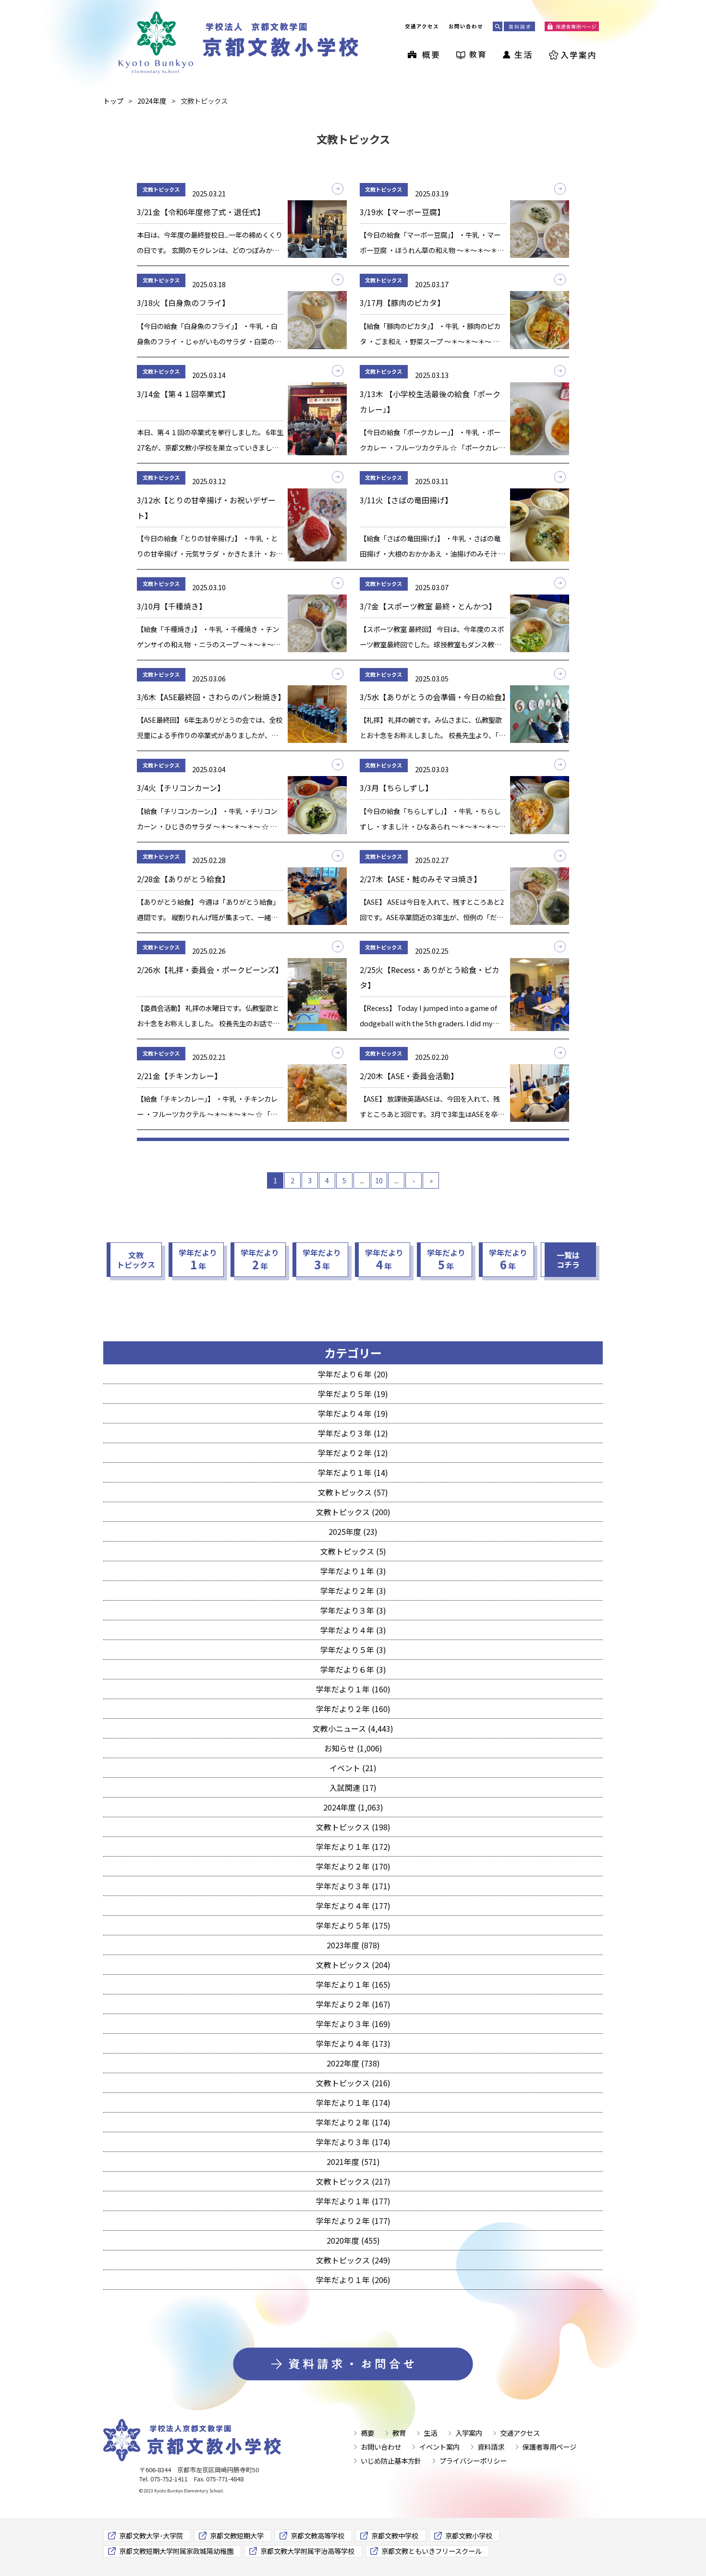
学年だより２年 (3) (353, 1591)
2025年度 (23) (353, 1531)
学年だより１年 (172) (353, 1847)
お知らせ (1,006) (353, 1748)
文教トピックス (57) (353, 1492)
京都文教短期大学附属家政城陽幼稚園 (176, 2551)
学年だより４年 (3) (353, 1630)
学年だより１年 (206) (353, 2280)
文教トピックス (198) (353, 1827)
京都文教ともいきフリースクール (432, 2551)
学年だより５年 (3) (353, 1650)
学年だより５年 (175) (353, 1925)
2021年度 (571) (353, 2162)
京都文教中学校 (395, 2535)
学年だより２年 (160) (353, 1709)
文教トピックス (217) (353, 2181)
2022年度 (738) (353, 2063)
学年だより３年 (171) (353, 1886)
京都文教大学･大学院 (151, 2535)
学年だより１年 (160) (353, 1689)
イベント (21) (353, 1768)
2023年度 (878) (353, 1945)
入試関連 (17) (353, 1787)
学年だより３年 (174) (353, 2142)
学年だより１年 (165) (353, 1984)
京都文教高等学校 (317, 2535)
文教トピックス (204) (353, 1965)
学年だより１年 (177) (353, 2201)
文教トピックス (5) (353, 1551)
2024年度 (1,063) (353, 1807)
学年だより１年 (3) (353, 1571)
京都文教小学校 (469, 2535)
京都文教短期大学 (237, 2535)
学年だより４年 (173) (353, 2043)
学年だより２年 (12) (353, 1453)
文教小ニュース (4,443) (353, 1728)
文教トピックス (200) (353, 1512)
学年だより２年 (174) (353, 2122)
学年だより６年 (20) (353, 1374)
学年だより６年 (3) (353, 1669)
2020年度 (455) (353, 2240)
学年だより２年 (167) (353, 2004)
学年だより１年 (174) (353, 2102)
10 (379, 1180)
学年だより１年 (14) (353, 1472)
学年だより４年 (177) (353, 1906)
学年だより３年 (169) (353, 2024)
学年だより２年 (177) (353, 2221)
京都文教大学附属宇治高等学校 (307, 2551)
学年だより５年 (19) (353, 1394)
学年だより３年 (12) (353, 1433)
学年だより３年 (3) (353, 1610)
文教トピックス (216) (353, 2083)
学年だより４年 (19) (353, 1413)
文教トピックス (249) (353, 2260)
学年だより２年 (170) (353, 1866)
